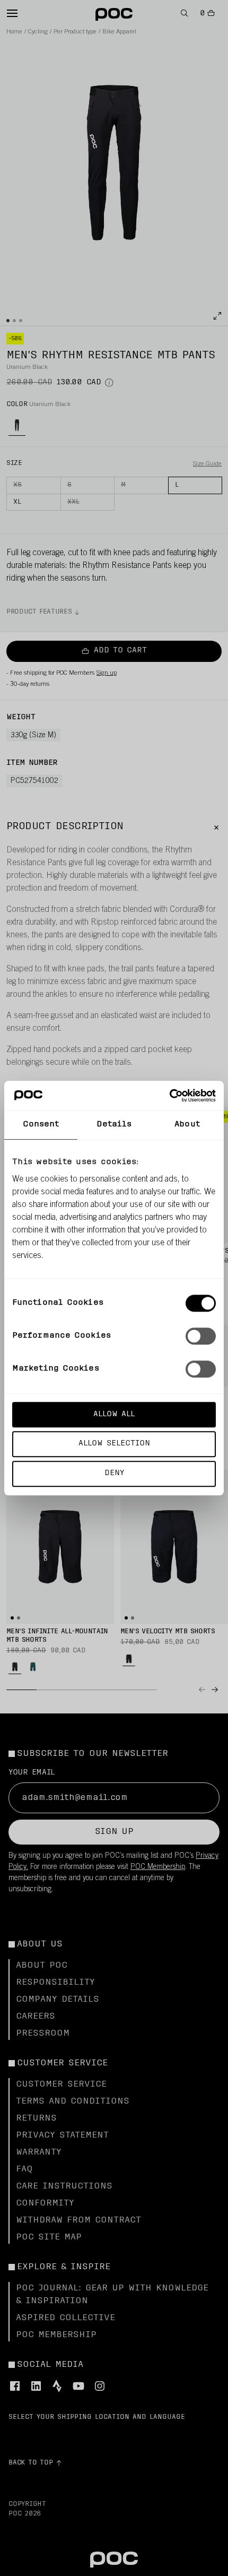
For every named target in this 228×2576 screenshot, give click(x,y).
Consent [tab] (41, 1125)
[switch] (201, 1336)
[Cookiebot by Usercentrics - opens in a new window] (169, 1096)
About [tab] (187, 1125)
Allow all (114, 1414)
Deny (114, 1473)
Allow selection (114, 1444)
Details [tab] (114, 1125)
